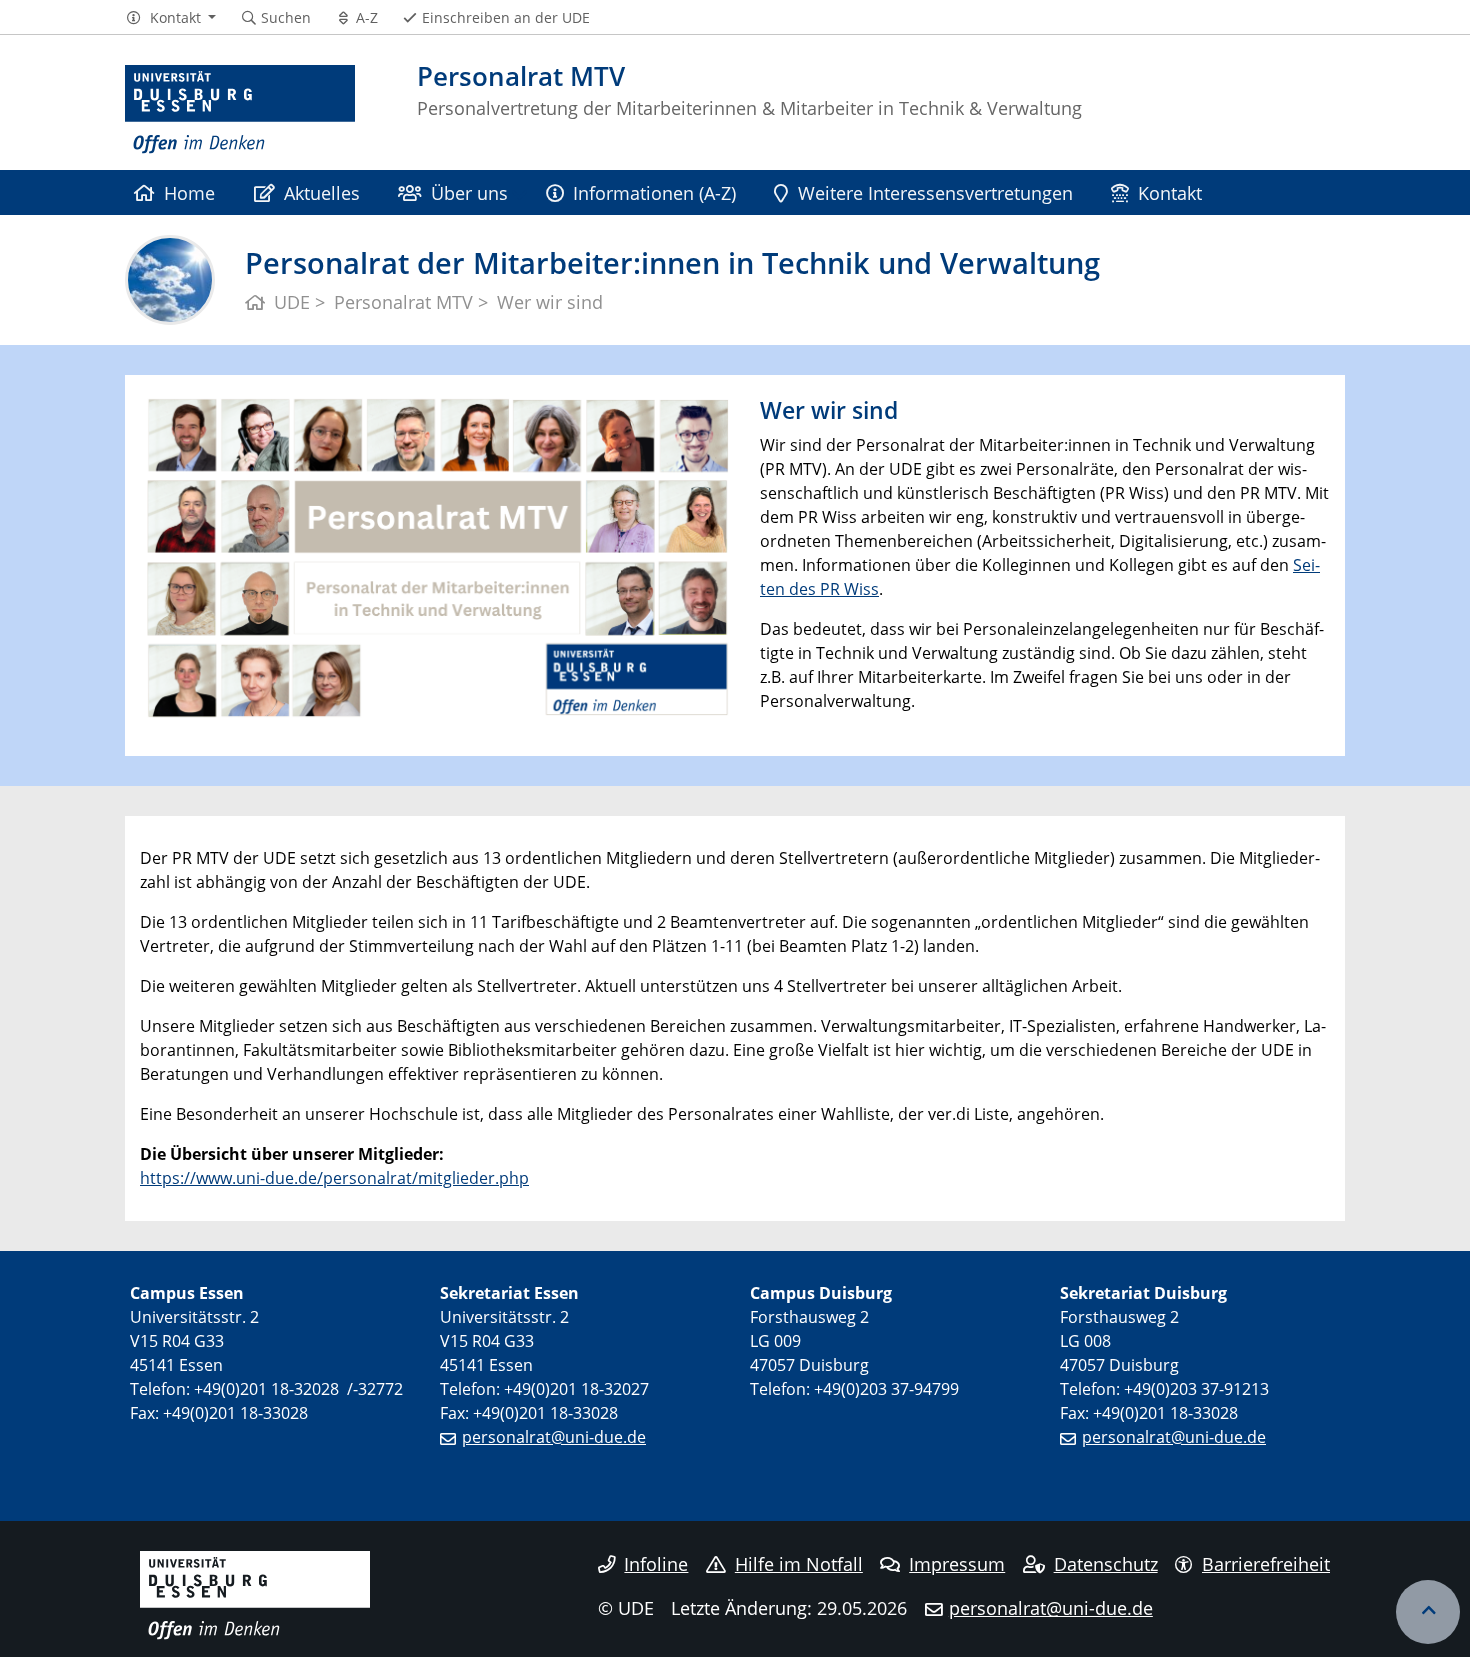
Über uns (469, 192)
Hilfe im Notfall (799, 1564)
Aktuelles (322, 192)
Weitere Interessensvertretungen (935, 192)
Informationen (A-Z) (654, 192)
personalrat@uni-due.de (554, 1437)
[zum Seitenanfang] (1428, 1612)
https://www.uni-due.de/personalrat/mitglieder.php (334, 1178)
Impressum (957, 1564)
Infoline (656, 1564)
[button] (170, 18)
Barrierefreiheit (1266, 1564)
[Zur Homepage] (240, 110)
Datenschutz (1106, 1564)
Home (189, 192)
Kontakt (1170, 192)
